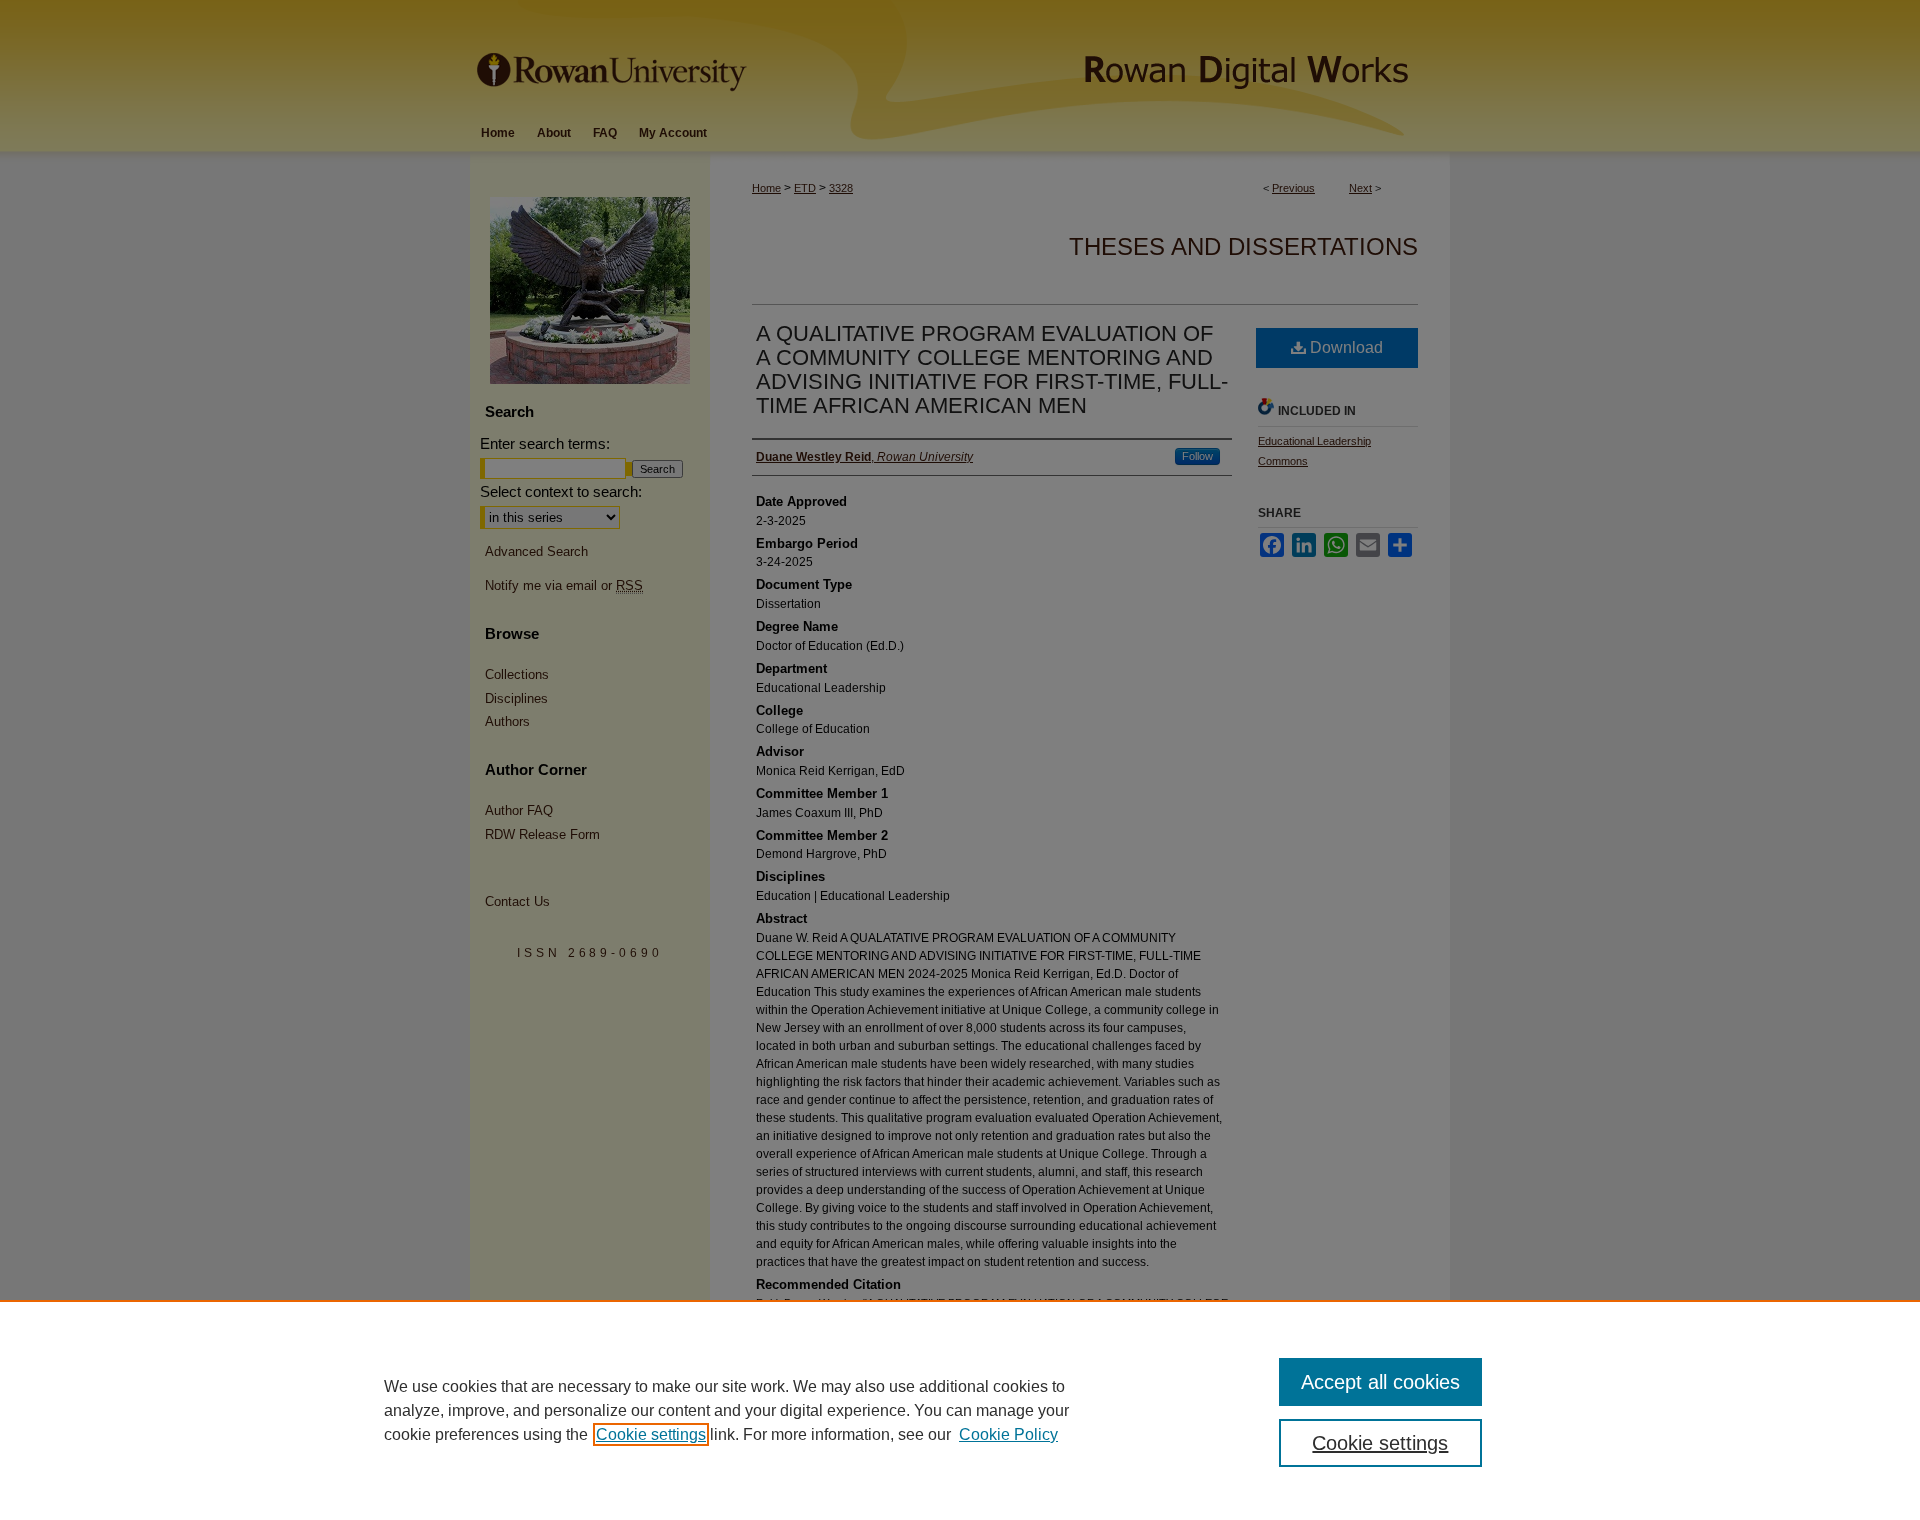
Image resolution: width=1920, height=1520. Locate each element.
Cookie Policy (1008, 1434)
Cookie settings (651, 1434)
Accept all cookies (1380, 1382)
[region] (960, 1410)
